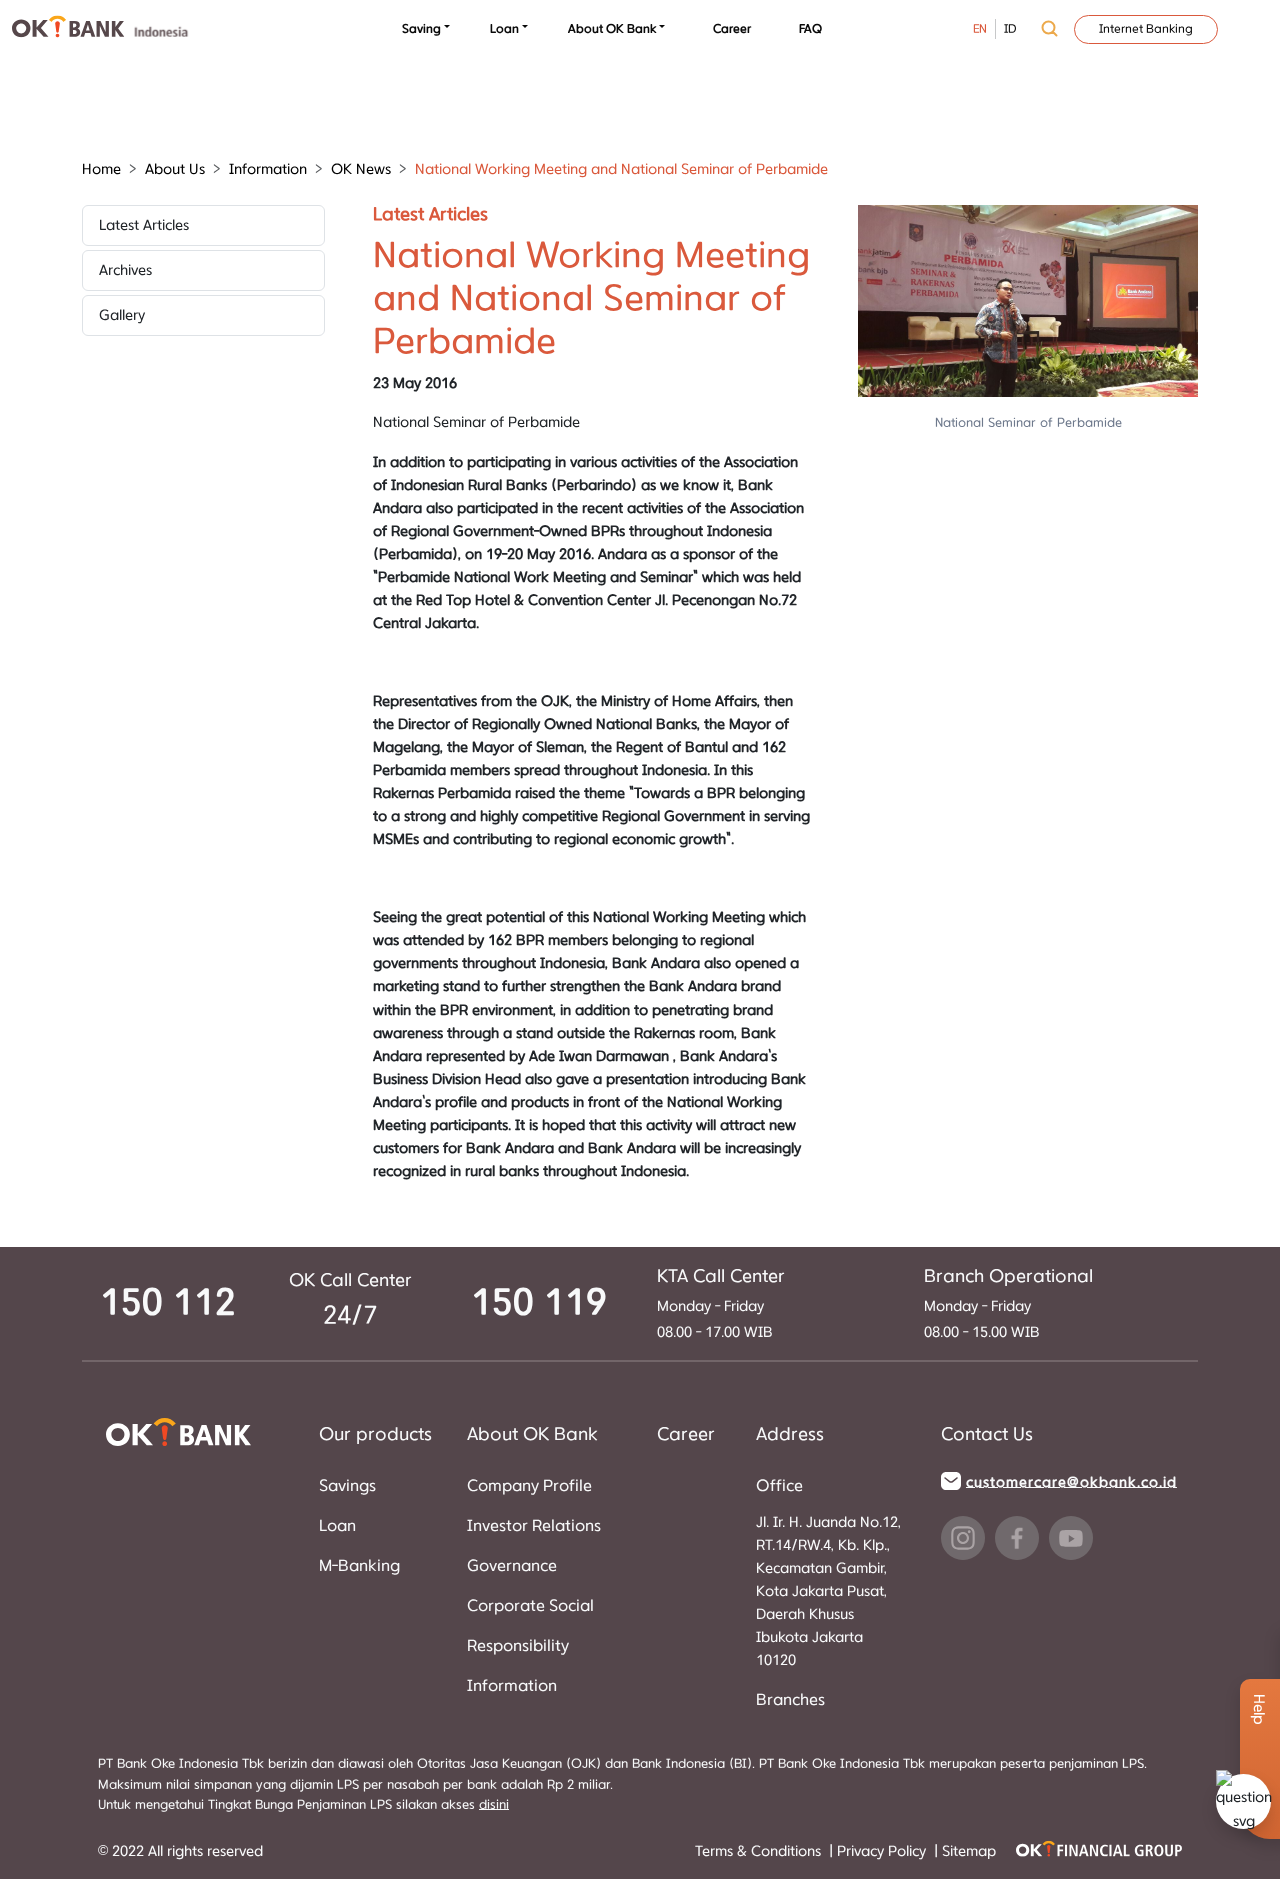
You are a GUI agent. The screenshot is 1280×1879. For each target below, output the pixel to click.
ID (1010, 29)
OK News (361, 169)
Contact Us (987, 1435)
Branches (790, 1700)
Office (779, 1486)
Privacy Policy (883, 1851)
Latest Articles (144, 225)
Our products (375, 1435)
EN (980, 29)
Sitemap (969, 1851)
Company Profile (529, 1486)
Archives (125, 270)
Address (790, 1435)
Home (101, 169)
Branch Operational (1008, 1277)
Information (512, 1686)
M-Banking (359, 1566)
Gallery (122, 315)
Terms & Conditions (760, 1851)
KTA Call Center (721, 1277)
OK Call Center (350, 1281)
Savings (347, 1486)
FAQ (810, 29)
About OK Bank (612, 29)
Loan (504, 29)
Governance (512, 1566)
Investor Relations (534, 1526)
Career (732, 29)
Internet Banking (1146, 29)
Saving (421, 29)
